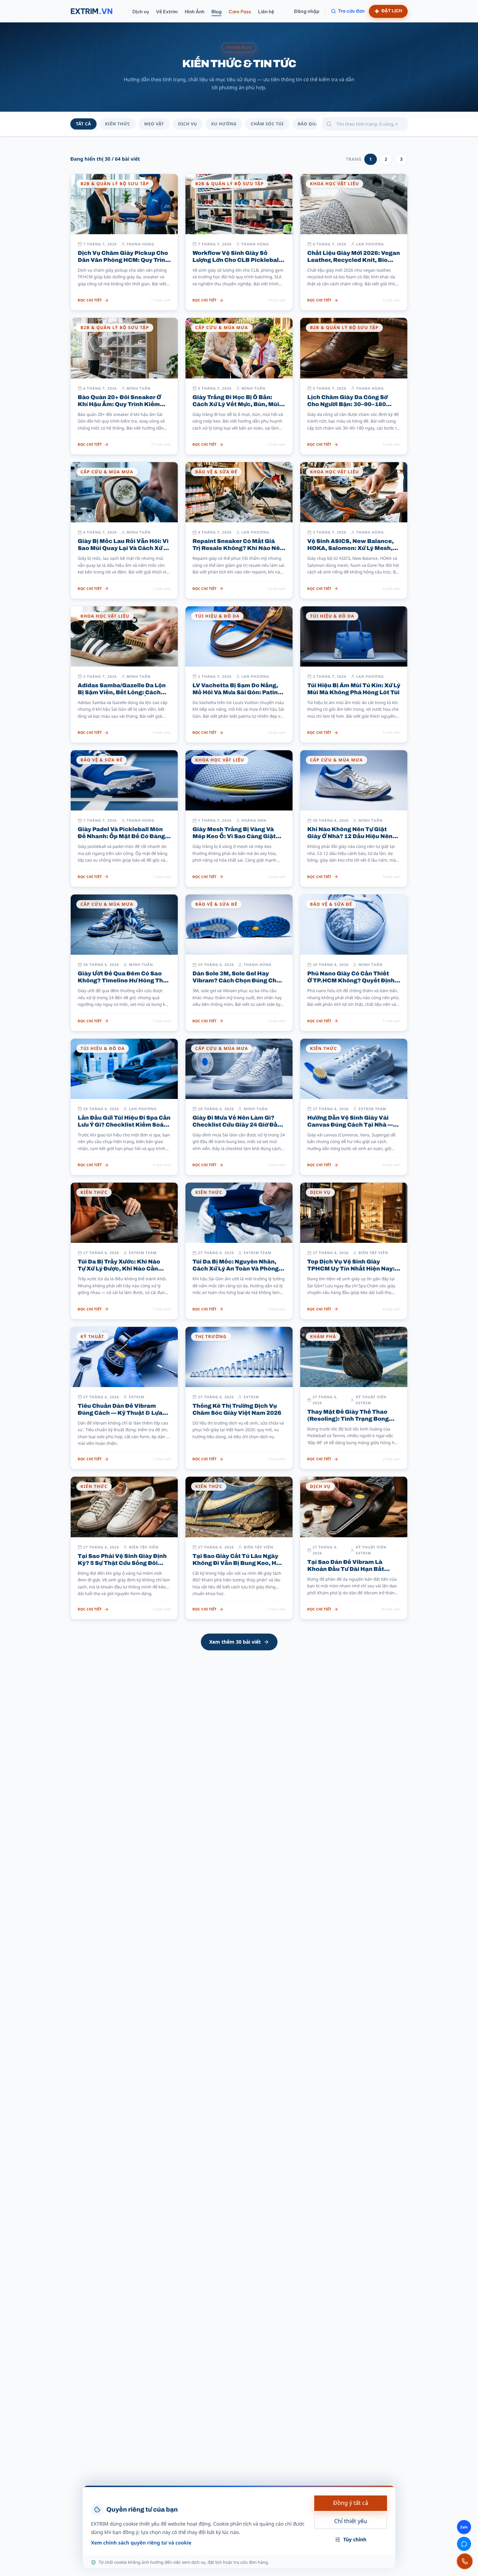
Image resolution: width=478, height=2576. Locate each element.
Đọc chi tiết (90, 300)
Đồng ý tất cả (351, 2503)
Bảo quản (310, 124)
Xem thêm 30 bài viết (235, 1642)
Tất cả (83, 124)
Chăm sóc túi (267, 124)
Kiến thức (118, 124)
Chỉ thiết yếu (351, 2521)
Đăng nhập (307, 11)
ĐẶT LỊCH (392, 11)
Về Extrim (167, 12)
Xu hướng (224, 124)
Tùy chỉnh (355, 2539)
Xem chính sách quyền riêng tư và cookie (141, 2543)
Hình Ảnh (195, 12)
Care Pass (240, 12)
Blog (216, 12)
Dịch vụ (140, 12)
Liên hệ (266, 12)
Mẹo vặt (154, 124)
